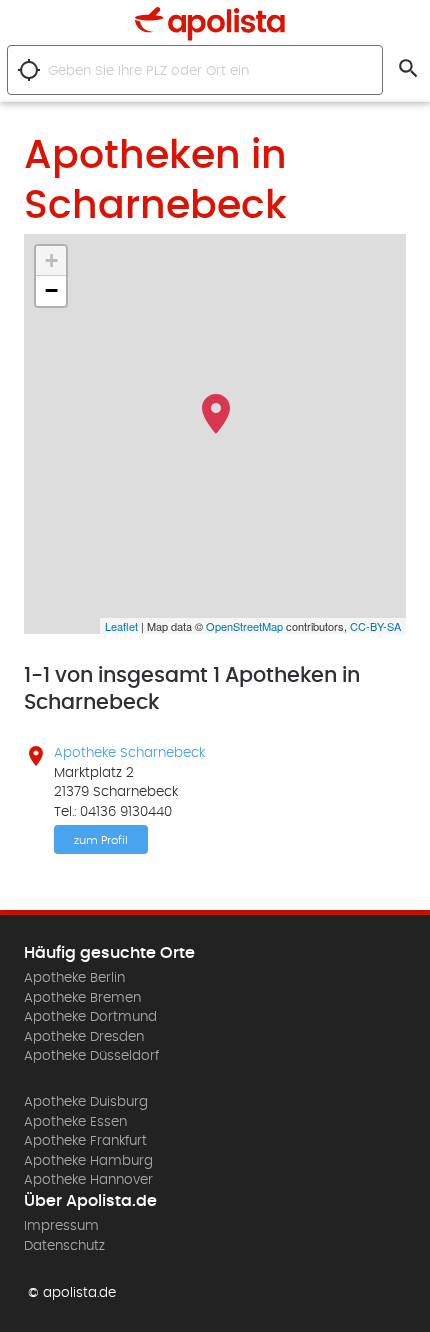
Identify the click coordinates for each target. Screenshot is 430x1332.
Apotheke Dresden (84, 1037)
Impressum (61, 1226)
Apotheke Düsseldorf (91, 1056)
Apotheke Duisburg (86, 1102)
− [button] (51, 290)
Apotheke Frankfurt (85, 1141)
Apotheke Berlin (74, 978)
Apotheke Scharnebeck (129, 753)
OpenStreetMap (244, 626)
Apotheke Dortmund (90, 1017)
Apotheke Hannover (88, 1180)
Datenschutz (64, 1246)
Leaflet (121, 626)
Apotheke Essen (75, 1122)
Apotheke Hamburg (88, 1161)
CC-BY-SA (375, 626)
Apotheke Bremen (82, 998)
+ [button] (51, 260)
